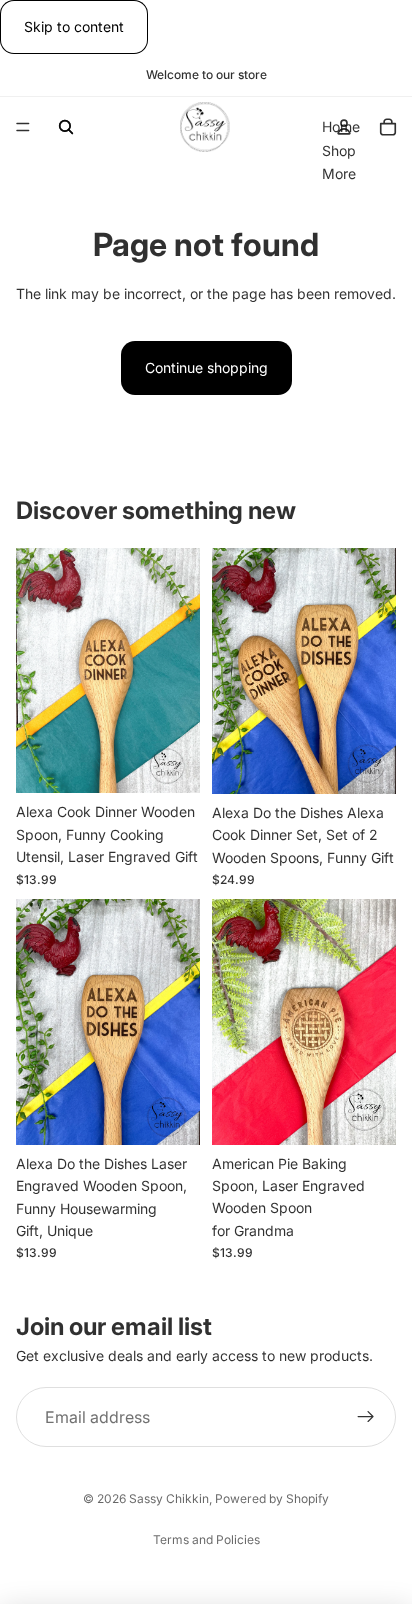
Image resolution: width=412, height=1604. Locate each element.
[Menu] (23, 128)
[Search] (66, 127)
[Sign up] (366, 1418)
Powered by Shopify (272, 1498)
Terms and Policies (206, 1539)
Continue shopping (206, 367)
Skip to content (74, 26)
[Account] (344, 127)
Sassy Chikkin (169, 1498)
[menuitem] (339, 174)
